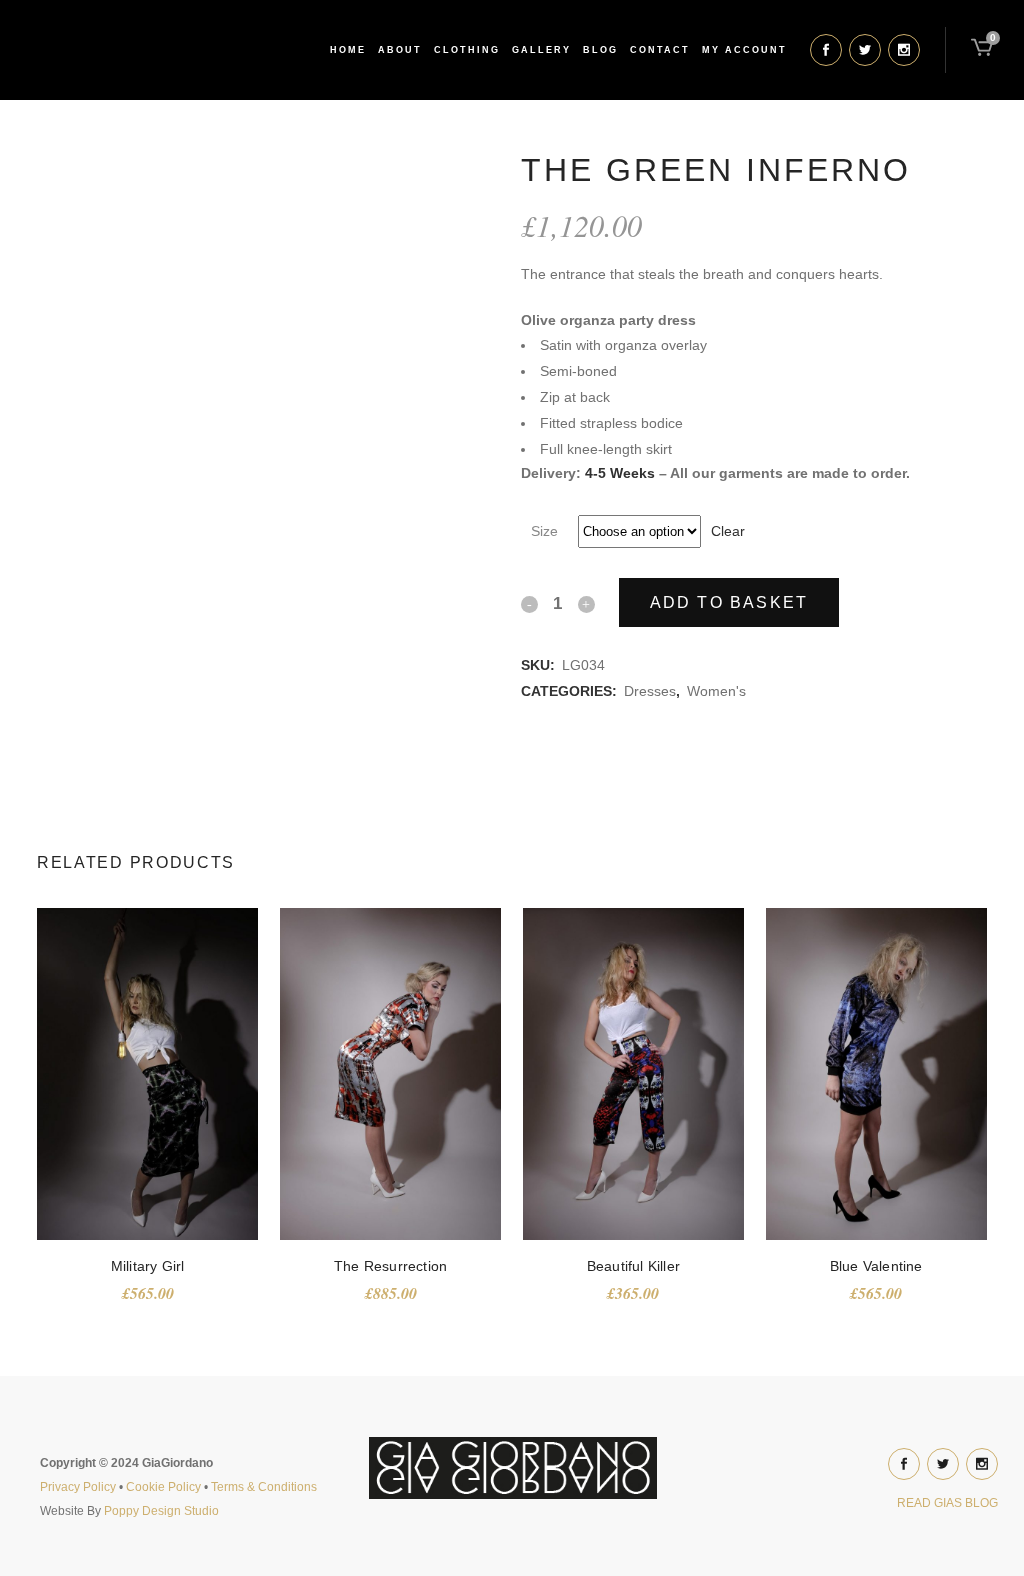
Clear (728, 531)
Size (544, 531)
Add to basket (729, 602)
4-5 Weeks (620, 473)
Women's (716, 691)
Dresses (650, 691)
